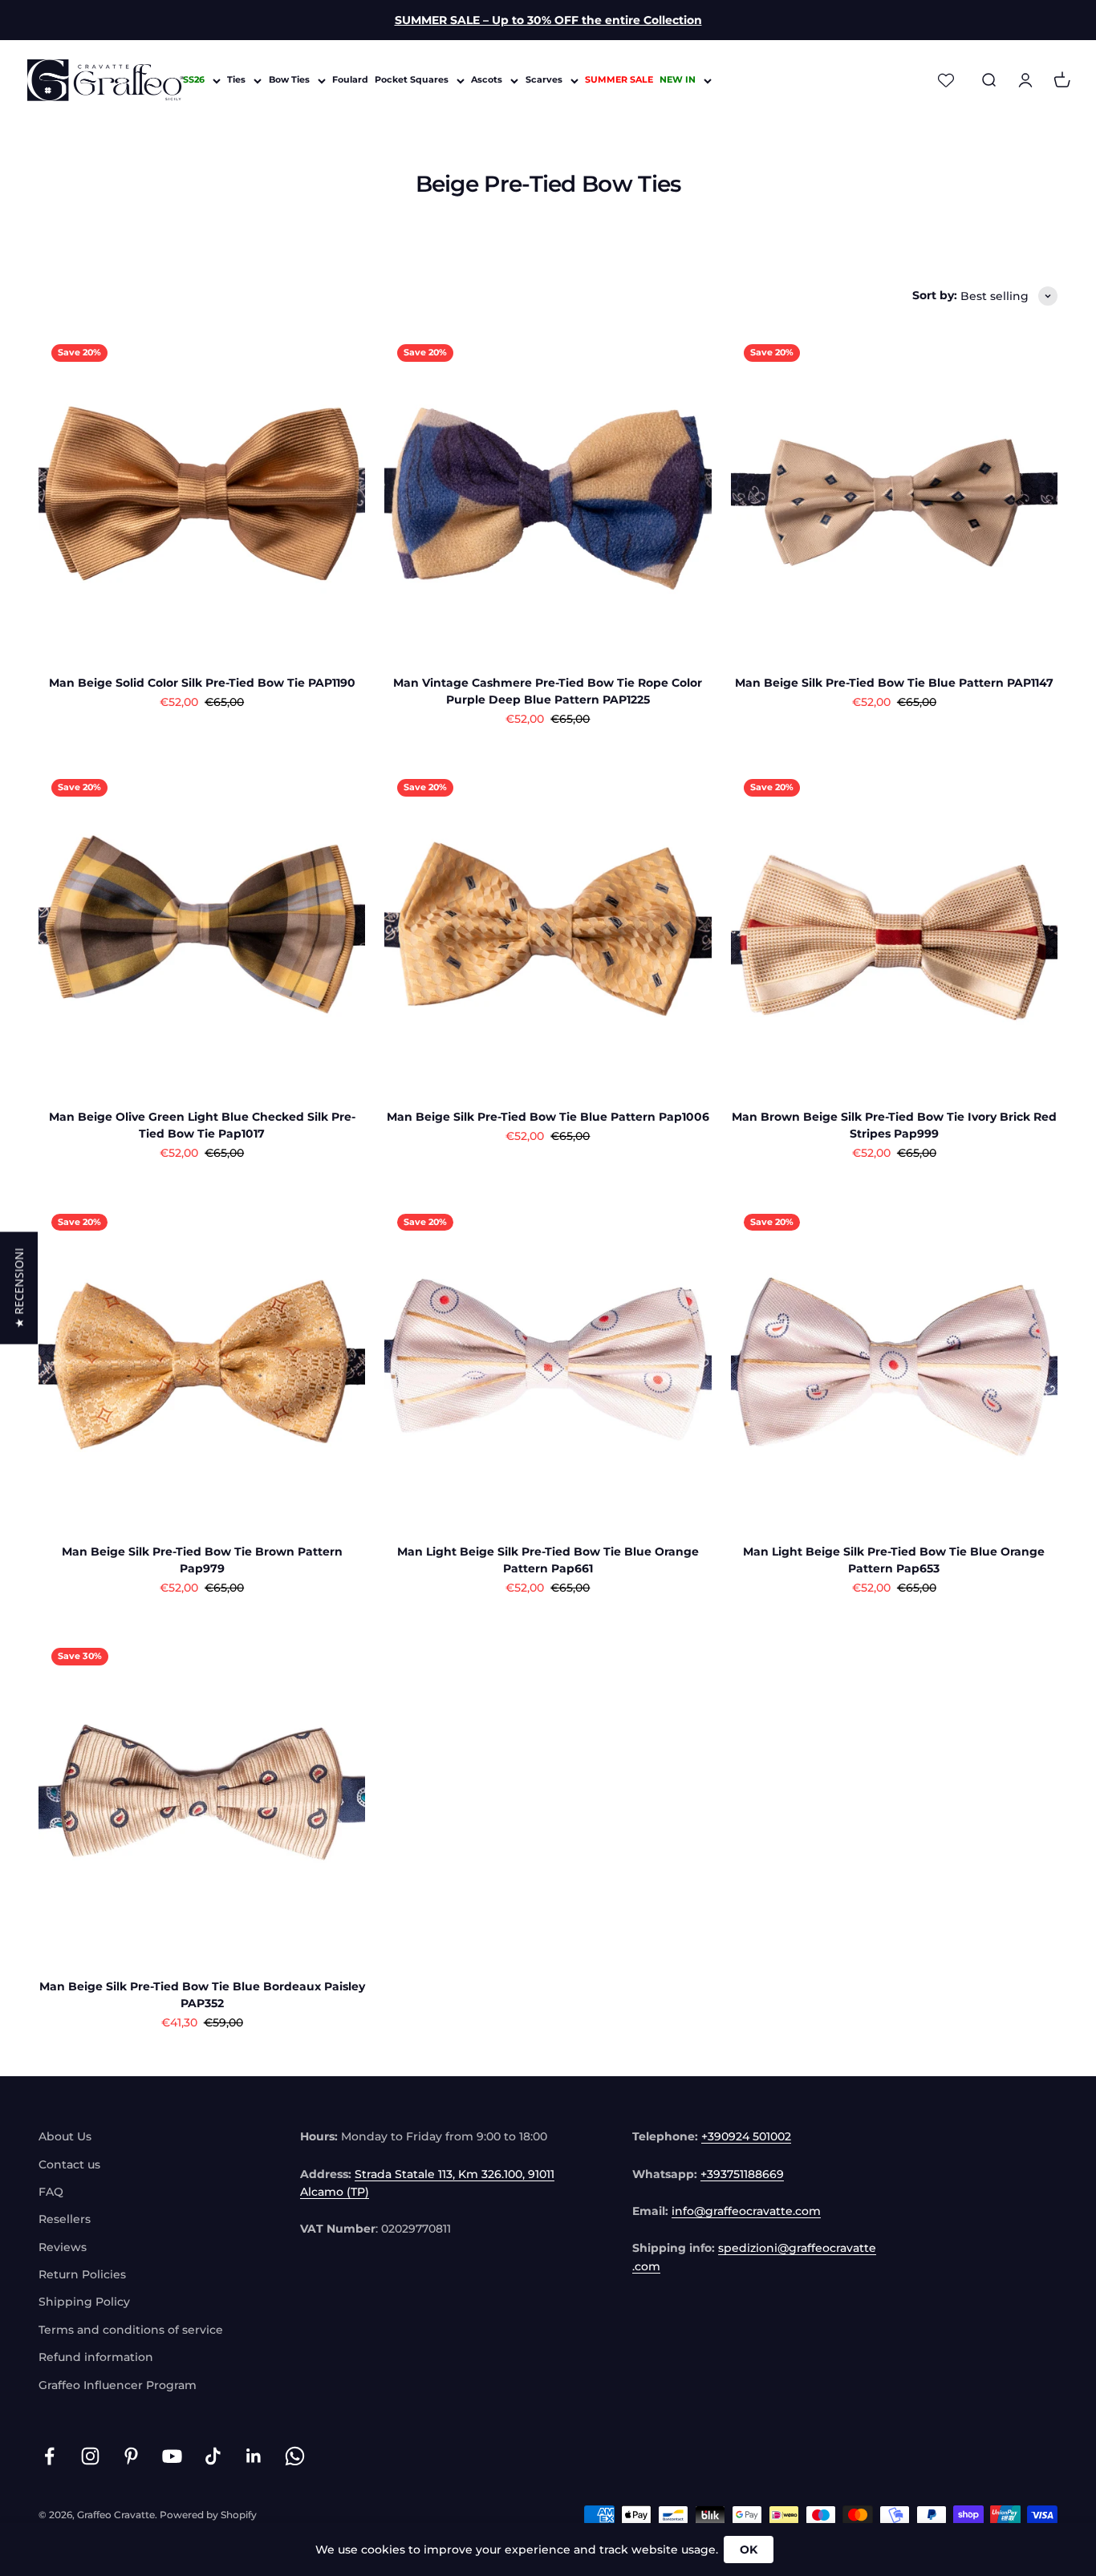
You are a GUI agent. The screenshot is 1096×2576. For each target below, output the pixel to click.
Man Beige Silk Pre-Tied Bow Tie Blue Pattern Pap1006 (548, 1117)
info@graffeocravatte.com (746, 2211)
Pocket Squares (412, 80)
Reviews (63, 2247)
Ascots (487, 80)
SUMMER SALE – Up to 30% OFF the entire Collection (548, 20)
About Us (65, 2136)
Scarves (544, 80)
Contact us (69, 2164)
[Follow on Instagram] (90, 2456)
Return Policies (82, 2274)
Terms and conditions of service (131, 2330)
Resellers (65, 2219)
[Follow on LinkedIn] (254, 2456)
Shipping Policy (84, 2302)
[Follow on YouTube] (172, 2456)
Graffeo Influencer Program (118, 2385)
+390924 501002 (746, 2136)
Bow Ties (289, 80)
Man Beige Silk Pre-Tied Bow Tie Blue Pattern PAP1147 (894, 683)
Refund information (96, 2357)
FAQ (51, 2192)
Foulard (350, 80)
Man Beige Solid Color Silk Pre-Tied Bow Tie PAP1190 (202, 683)
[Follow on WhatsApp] (295, 2456)
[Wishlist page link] (946, 80)
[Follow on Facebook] (49, 2456)
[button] (19, 1288)
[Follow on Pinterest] (131, 2456)
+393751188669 (742, 2174)
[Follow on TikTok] (213, 2456)
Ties (236, 80)
